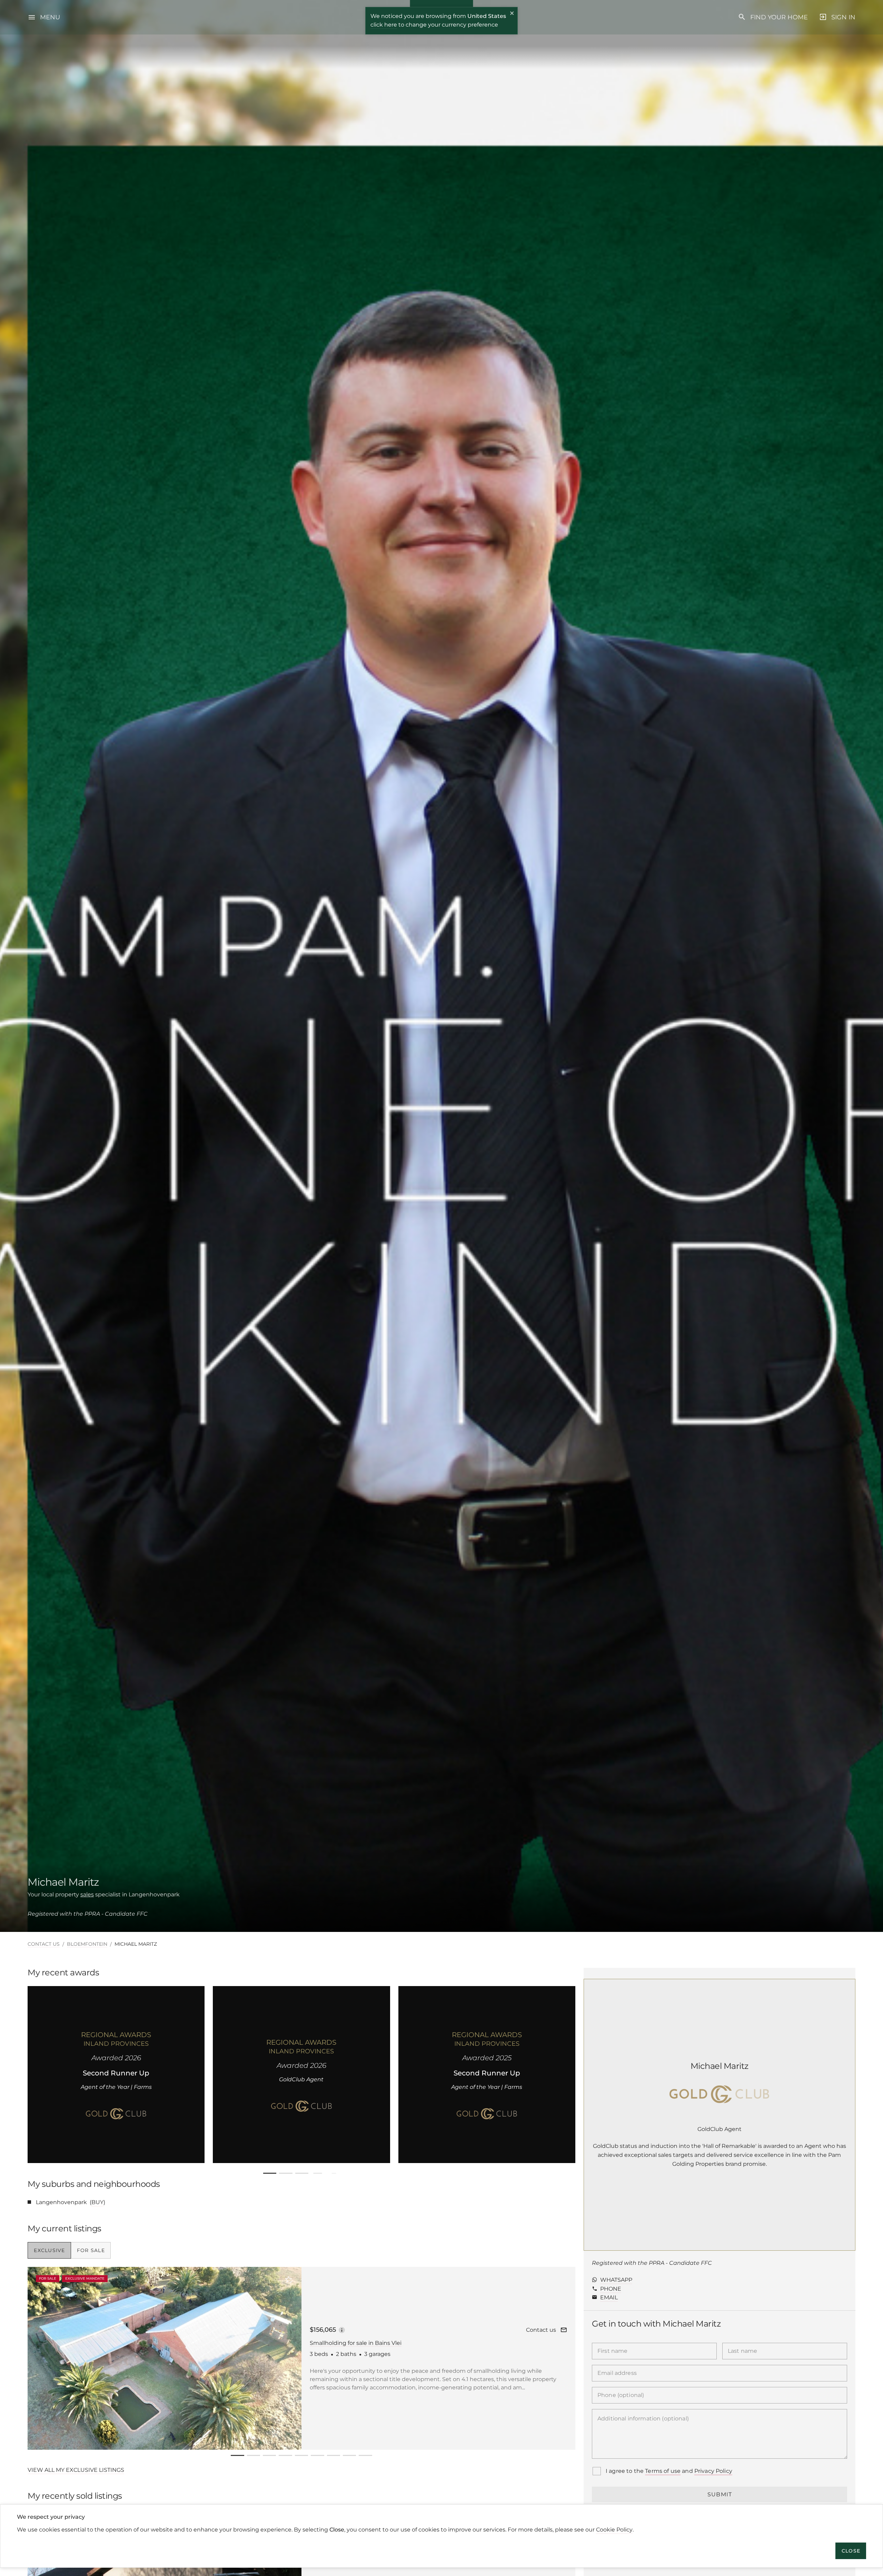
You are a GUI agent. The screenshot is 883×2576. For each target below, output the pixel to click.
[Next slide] (561, 2074)
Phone (611, 2289)
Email (609, 2297)
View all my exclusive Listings (76, 2470)
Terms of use (663, 2471)
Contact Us (44, 1944)
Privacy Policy (713, 2471)
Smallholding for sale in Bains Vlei (356, 2343)
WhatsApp (616, 2280)
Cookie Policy (614, 2530)
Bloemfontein (87, 1944)
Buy (97, 2202)
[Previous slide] (35, 2074)
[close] (512, 14)
